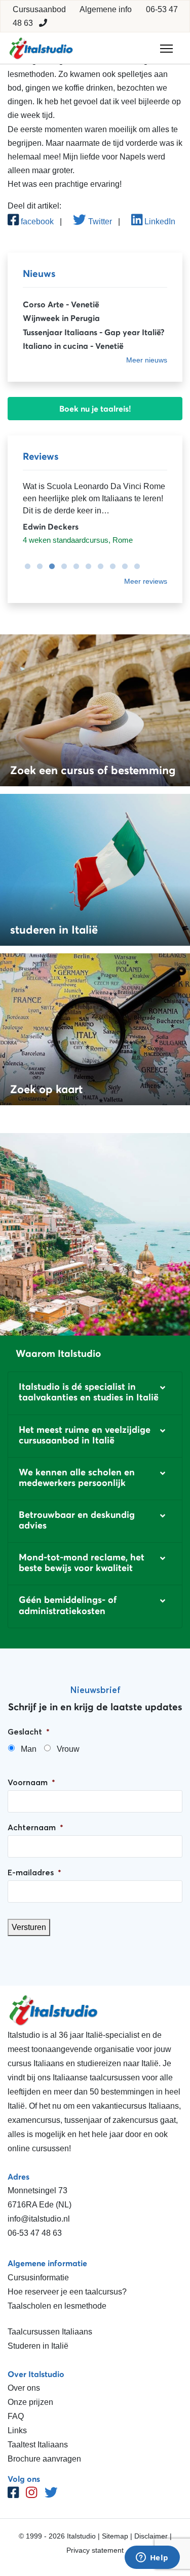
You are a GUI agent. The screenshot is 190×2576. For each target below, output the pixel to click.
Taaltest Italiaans (38, 2445)
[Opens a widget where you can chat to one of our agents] (152, 2558)
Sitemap (115, 2536)
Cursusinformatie (38, 2278)
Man (29, 1749)
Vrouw (68, 1749)
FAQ (16, 2416)
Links (17, 2430)
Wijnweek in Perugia (61, 318)
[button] (95, 1393)
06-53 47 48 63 (35, 2233)
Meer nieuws (147, 360)
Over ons (24, 2388)
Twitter (99, 222)
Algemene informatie (47, 2263)
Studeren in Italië (38, 2346)
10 (134, 567)
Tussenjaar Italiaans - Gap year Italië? (93, 332)
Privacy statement (95, 2550)
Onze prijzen (30, 2402)
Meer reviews (146, 581)
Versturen (29, 1927)
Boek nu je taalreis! (95, 409)
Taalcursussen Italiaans (50, 2332)
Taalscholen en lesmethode (57, 2306)
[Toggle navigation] (166, 49)
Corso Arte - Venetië (61, 304)
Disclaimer (151, 2536)
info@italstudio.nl (39, 2219)
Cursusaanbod (39, 9)
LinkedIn (159, 222)
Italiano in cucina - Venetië (73, 346)
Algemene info (106, 9)
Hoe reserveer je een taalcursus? (67, 2292)
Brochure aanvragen (44, 2459)
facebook (36, 222)
